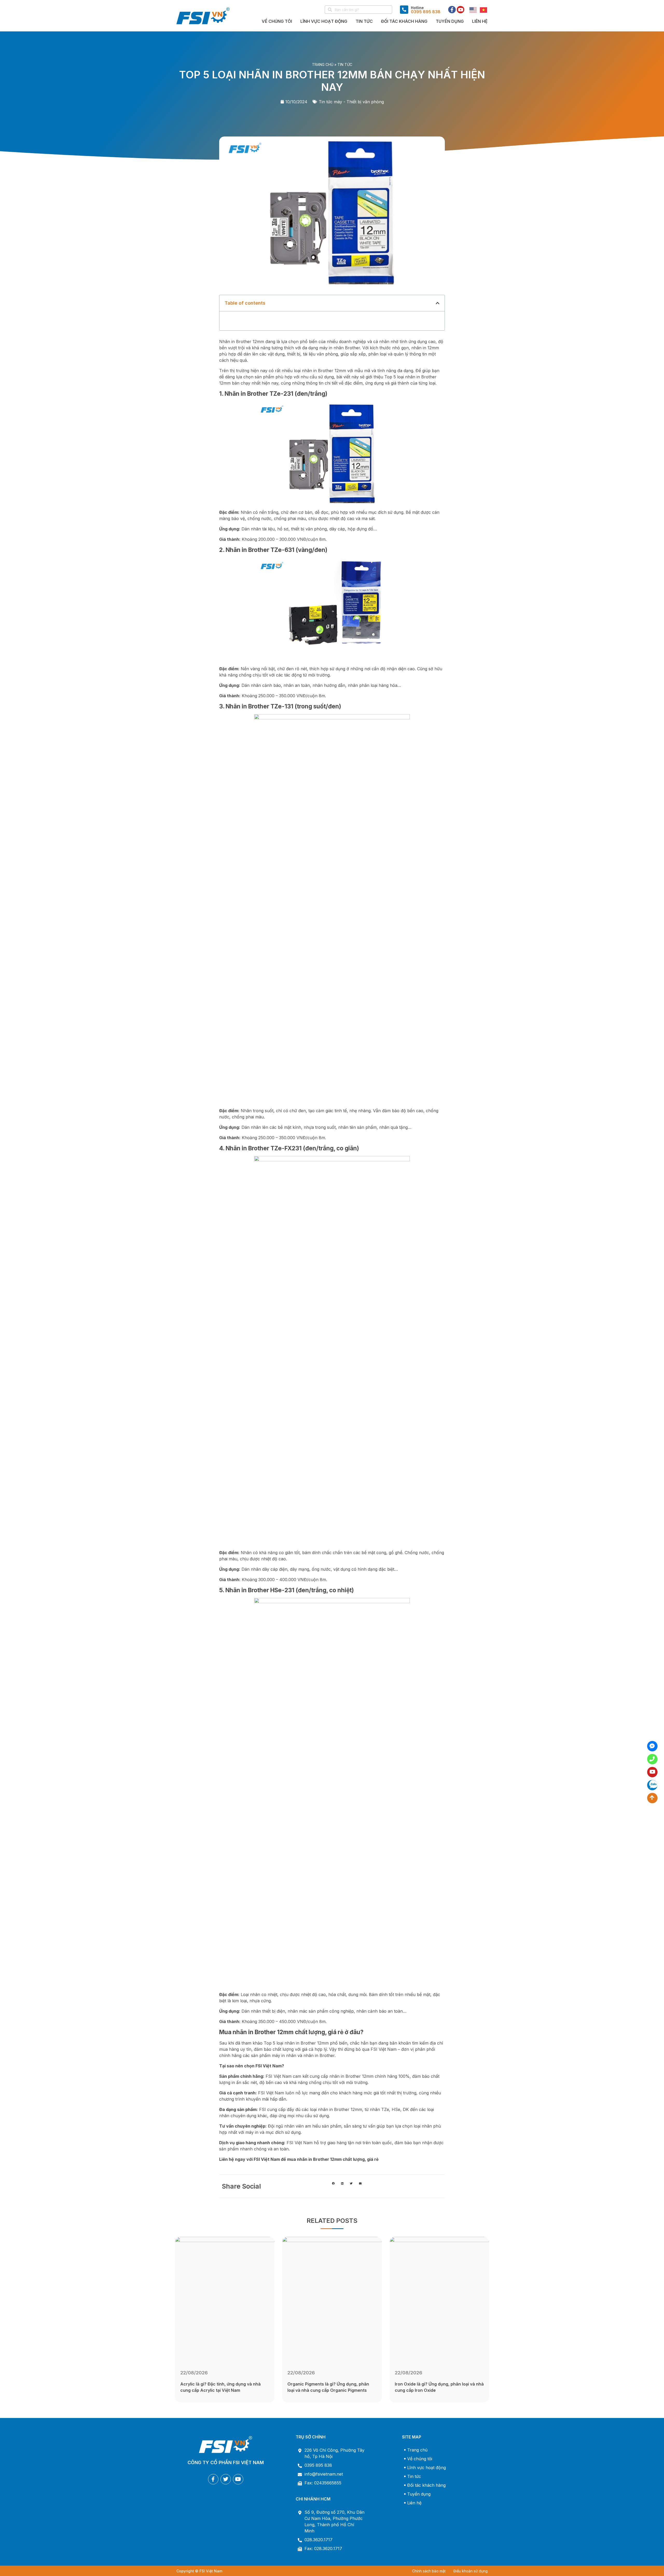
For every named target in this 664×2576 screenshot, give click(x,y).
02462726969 (652, 1759)
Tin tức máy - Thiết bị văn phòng (351, 102)
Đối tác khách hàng (404, 21)
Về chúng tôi (277, 21)
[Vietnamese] (482, 10)
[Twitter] (226, 2479)
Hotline (417, 8)
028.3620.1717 (319, 2540)
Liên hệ (480, 21)
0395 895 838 (318, 2465)
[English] (472, 10)
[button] (438, 303)
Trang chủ (323, 64)
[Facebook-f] (452, 10)
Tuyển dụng (450, 21)
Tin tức (345, 64)
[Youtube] (461, 10)
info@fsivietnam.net (324, 2474)
